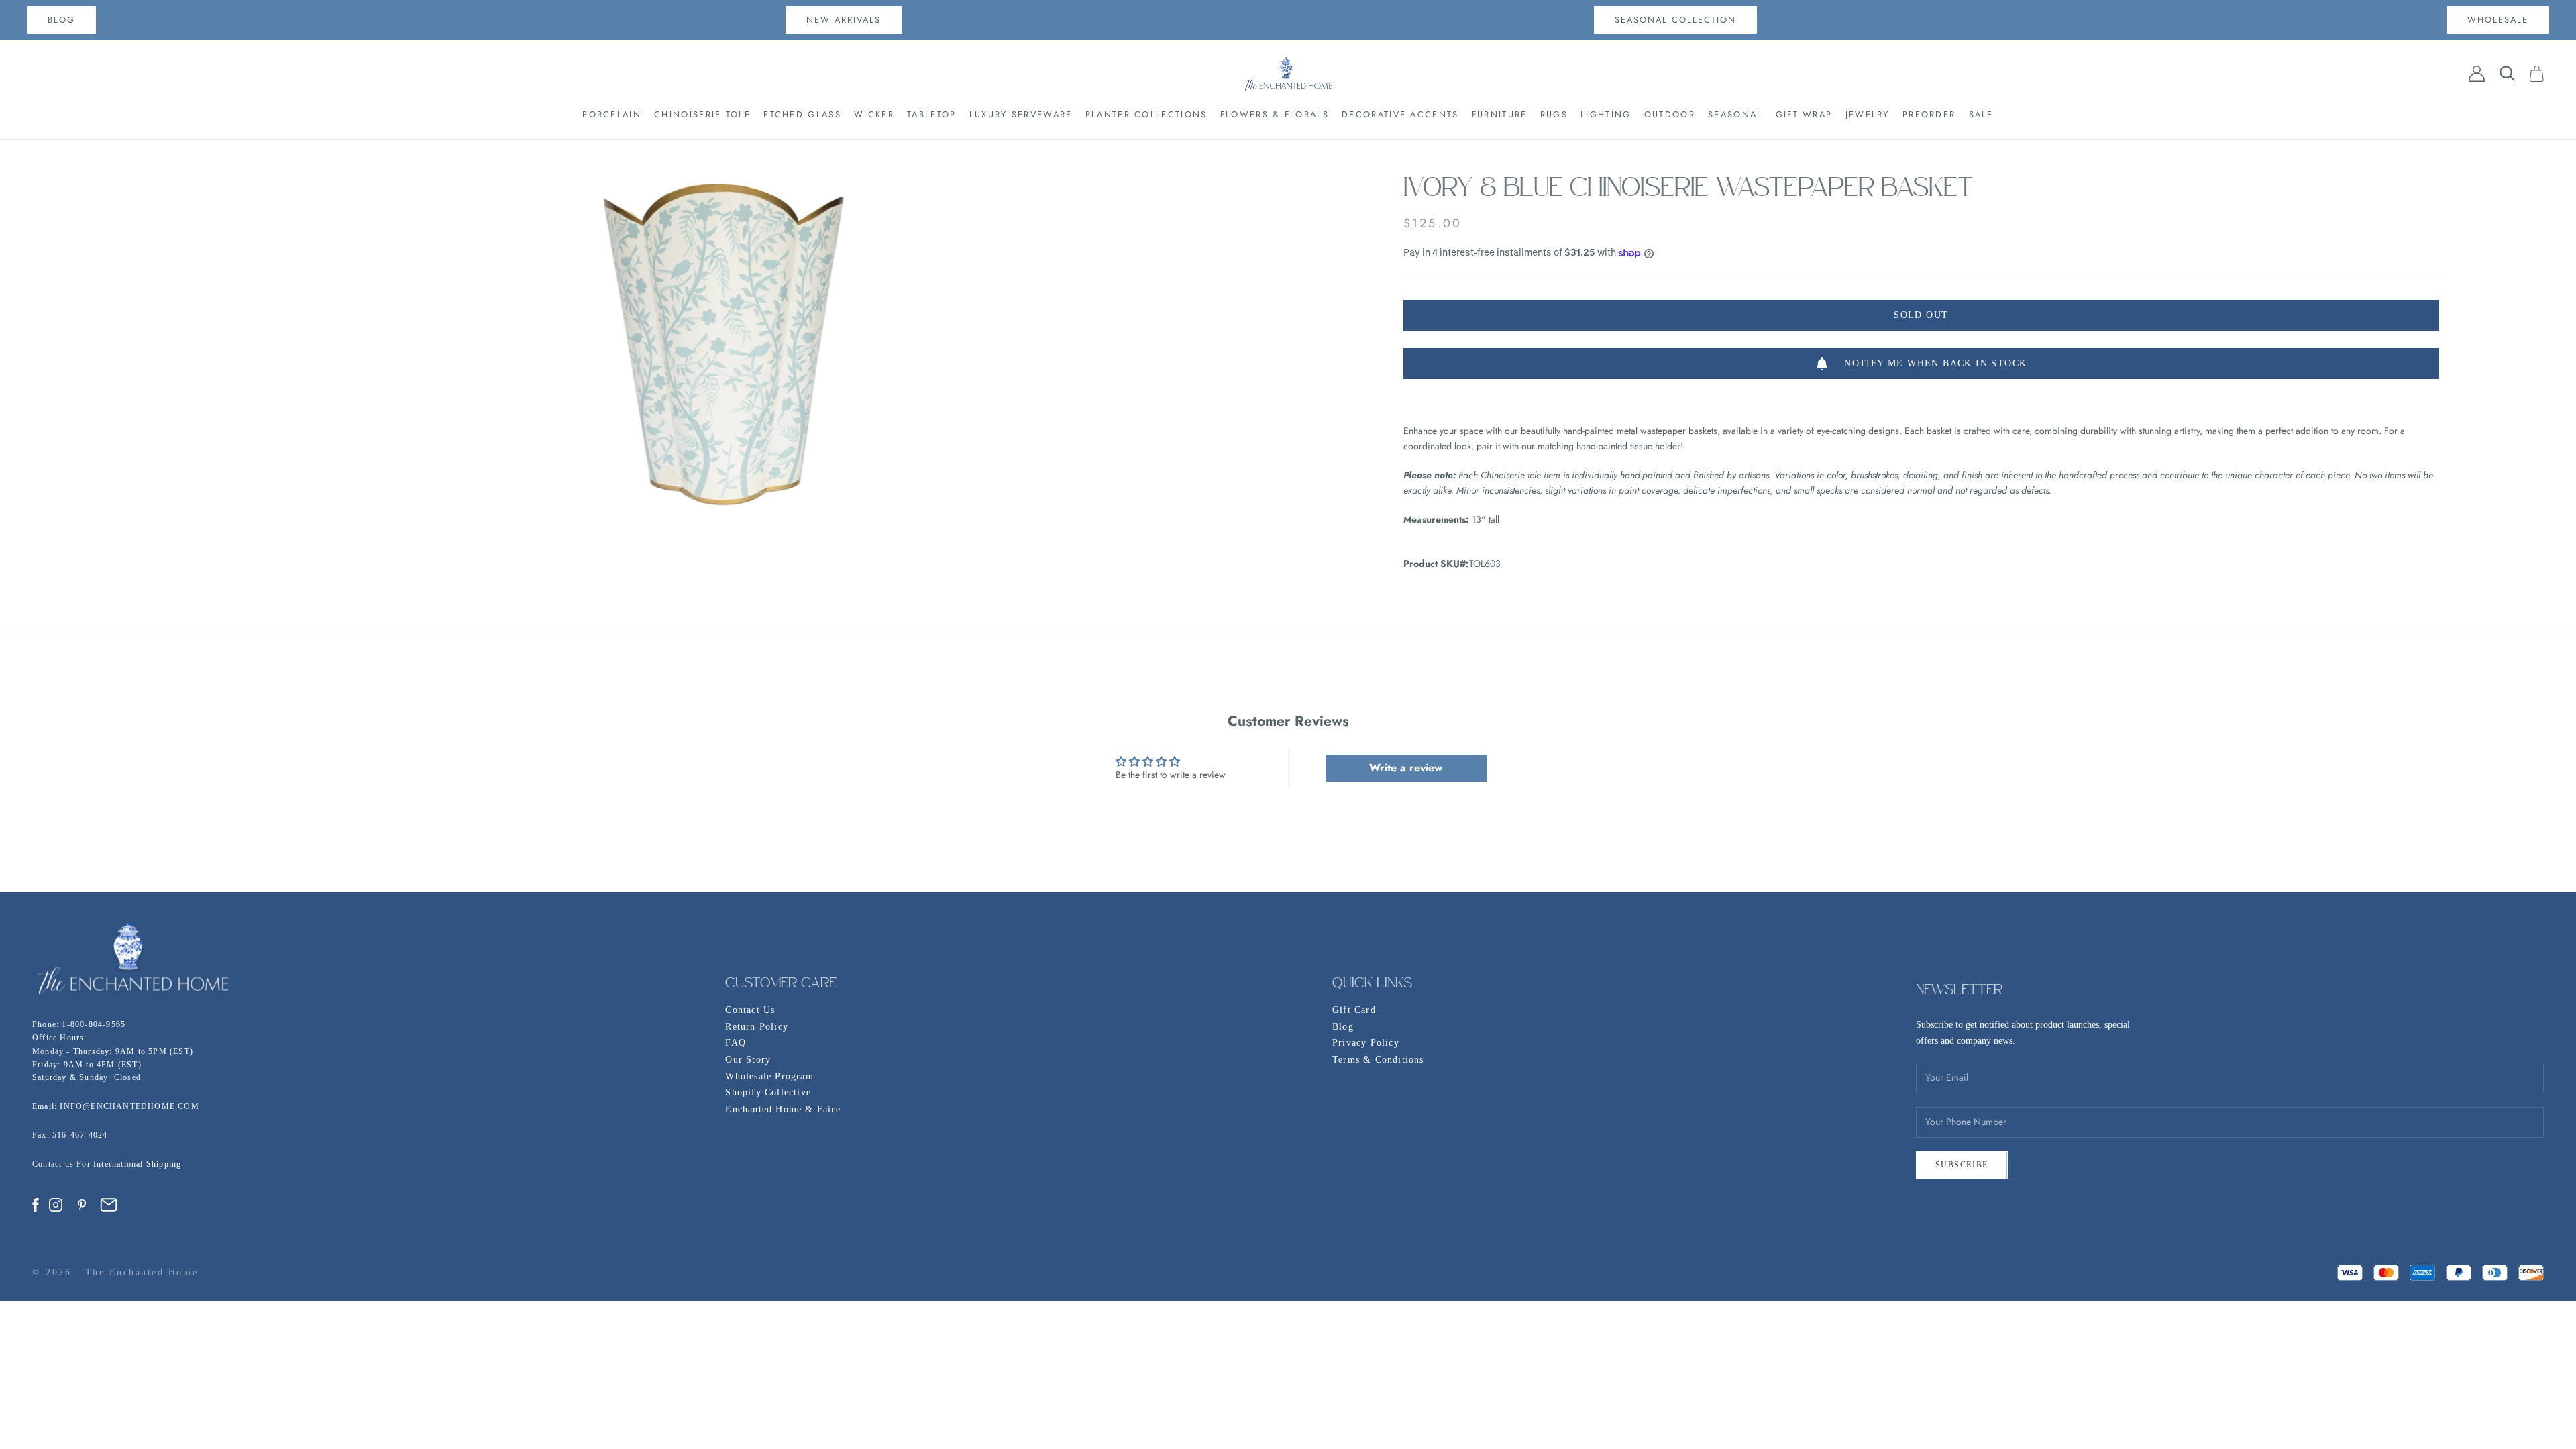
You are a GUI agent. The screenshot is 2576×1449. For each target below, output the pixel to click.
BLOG (61, 20)
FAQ (736, 1043)
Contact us (54, 1164)
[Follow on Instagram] (56, 1205)
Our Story (748, 1060)
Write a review (1406, 768)
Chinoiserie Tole (702, 114)
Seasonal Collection (1675, 20)
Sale (1981, 114)
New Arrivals (844, 20)
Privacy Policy (1366, 1043)
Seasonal (1735, 114)
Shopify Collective (768, 1092)
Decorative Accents (1400, 114)
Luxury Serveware (1021, 114)
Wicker (874, 114)
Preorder (1929, 114)
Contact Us (750, 1010)
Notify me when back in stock (1935, 363)
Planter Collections (1146, 114)
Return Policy (757, 1027)
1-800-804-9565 (94, 1024)
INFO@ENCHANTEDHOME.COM (129, 1106)
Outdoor (1670, 114)
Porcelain (612, 114)
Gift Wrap (1804, 114)
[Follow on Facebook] (36, 1205)
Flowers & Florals (1275, 114)
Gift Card (1354, 1010)
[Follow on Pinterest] (82, 1205)
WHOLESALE (2498, 20)
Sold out (1921, 315)
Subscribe (1962, 1165)
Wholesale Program (769, 1076)
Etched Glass (802, 114)
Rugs (1554, 114)
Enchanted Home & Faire (783, 1109)
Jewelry (1868, 114)
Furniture (1500, 114)
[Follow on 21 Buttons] (109, 1205)
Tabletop (931, 114)
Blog (1343, 1027)
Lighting (1606, 114)
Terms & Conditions (1378, 1060)
